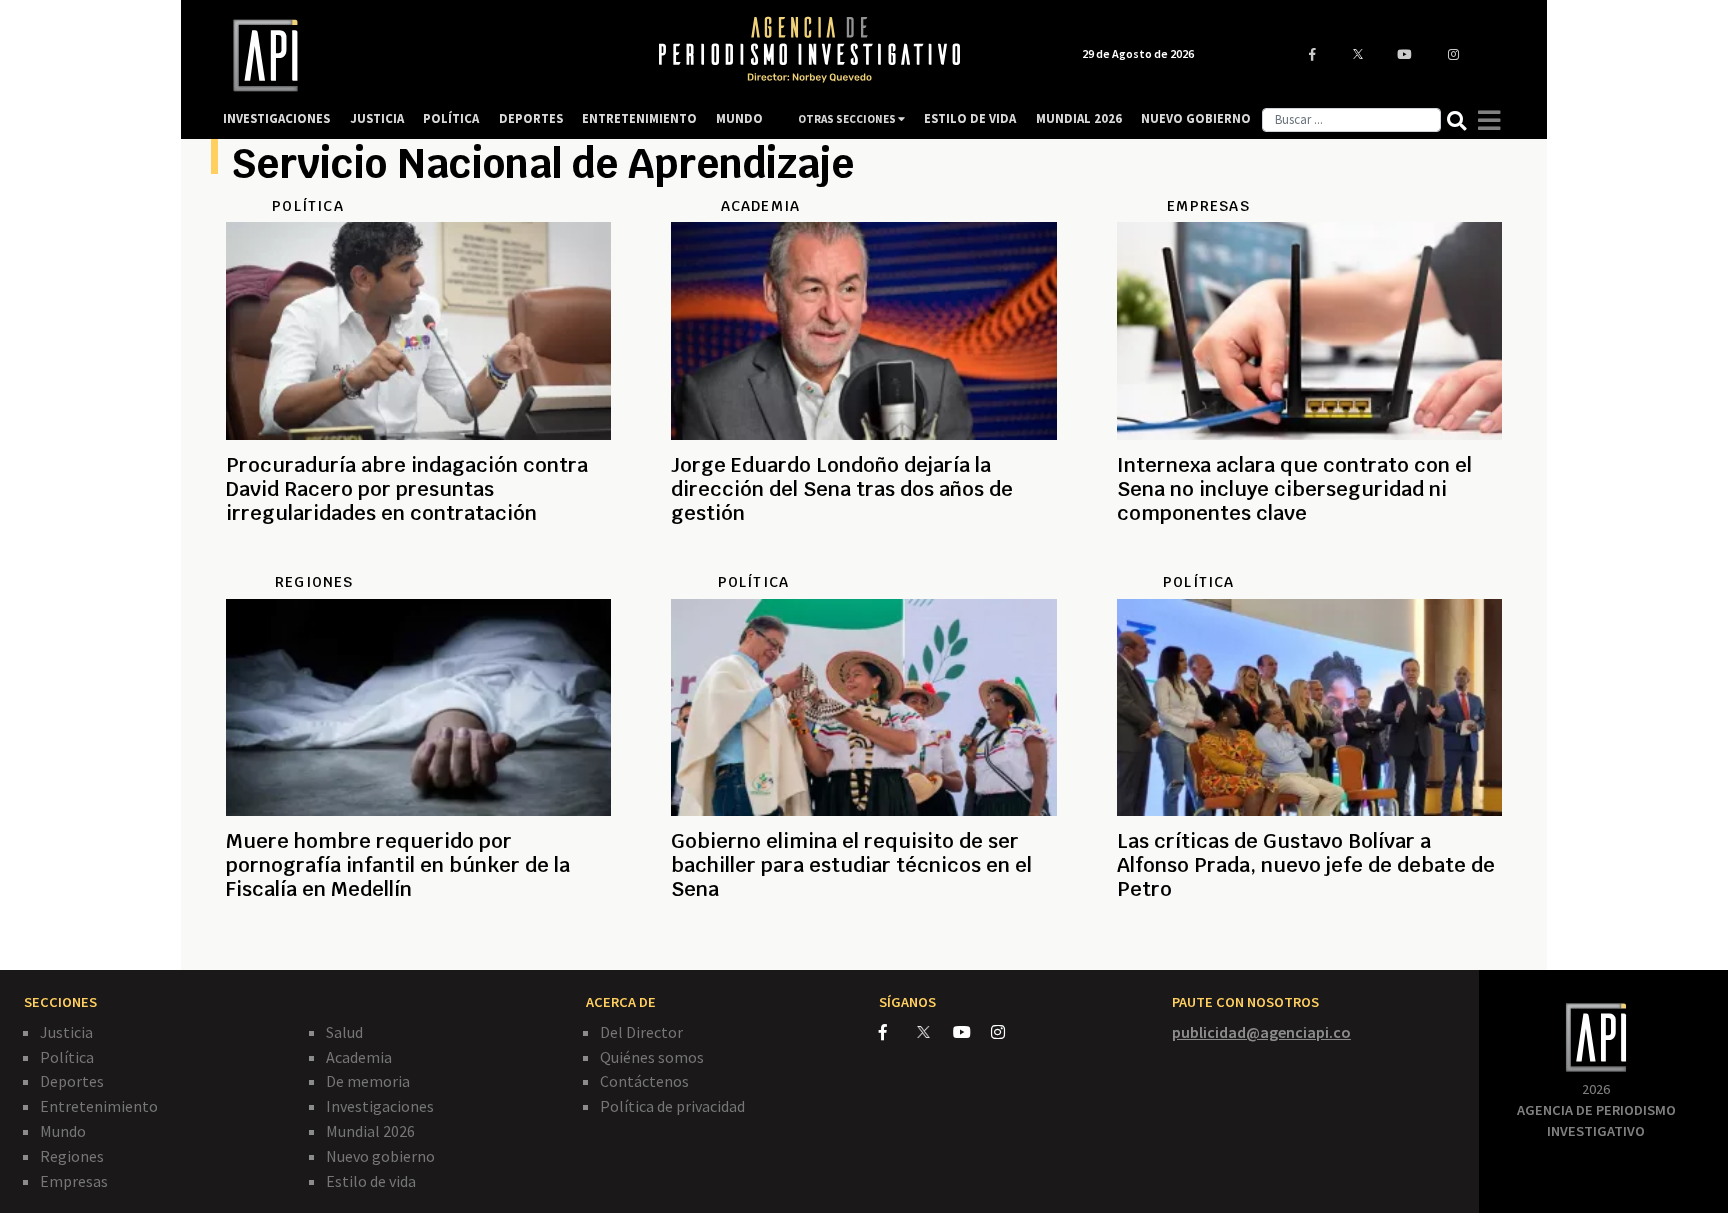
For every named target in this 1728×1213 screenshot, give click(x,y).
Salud (344, 1032)
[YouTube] (972, 1032)
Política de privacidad (672, 1106)
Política (67, 1057)
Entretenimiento (99, 1106)
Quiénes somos (652, 1057)
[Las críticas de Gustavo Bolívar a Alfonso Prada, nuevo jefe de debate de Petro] (1309, 937)
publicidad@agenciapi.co (1261, 1032)
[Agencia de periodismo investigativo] (420, 55)
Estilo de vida (371, 1181)
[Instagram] (1008, 1032)
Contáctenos (644, 1081)
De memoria (368, 1081)
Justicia (66, 1032)
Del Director (641, 1032)
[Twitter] (933, 1031)
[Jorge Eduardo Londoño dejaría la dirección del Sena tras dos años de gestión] (863, 561)
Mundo (63, 1131)
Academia (359, 1057)
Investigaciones (380, 1106)
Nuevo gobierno (380, 1156)
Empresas (74, 1181)
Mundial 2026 (370, 1131)
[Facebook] (898, 1032)
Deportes (72, 1081)
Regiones (72, 1156)
